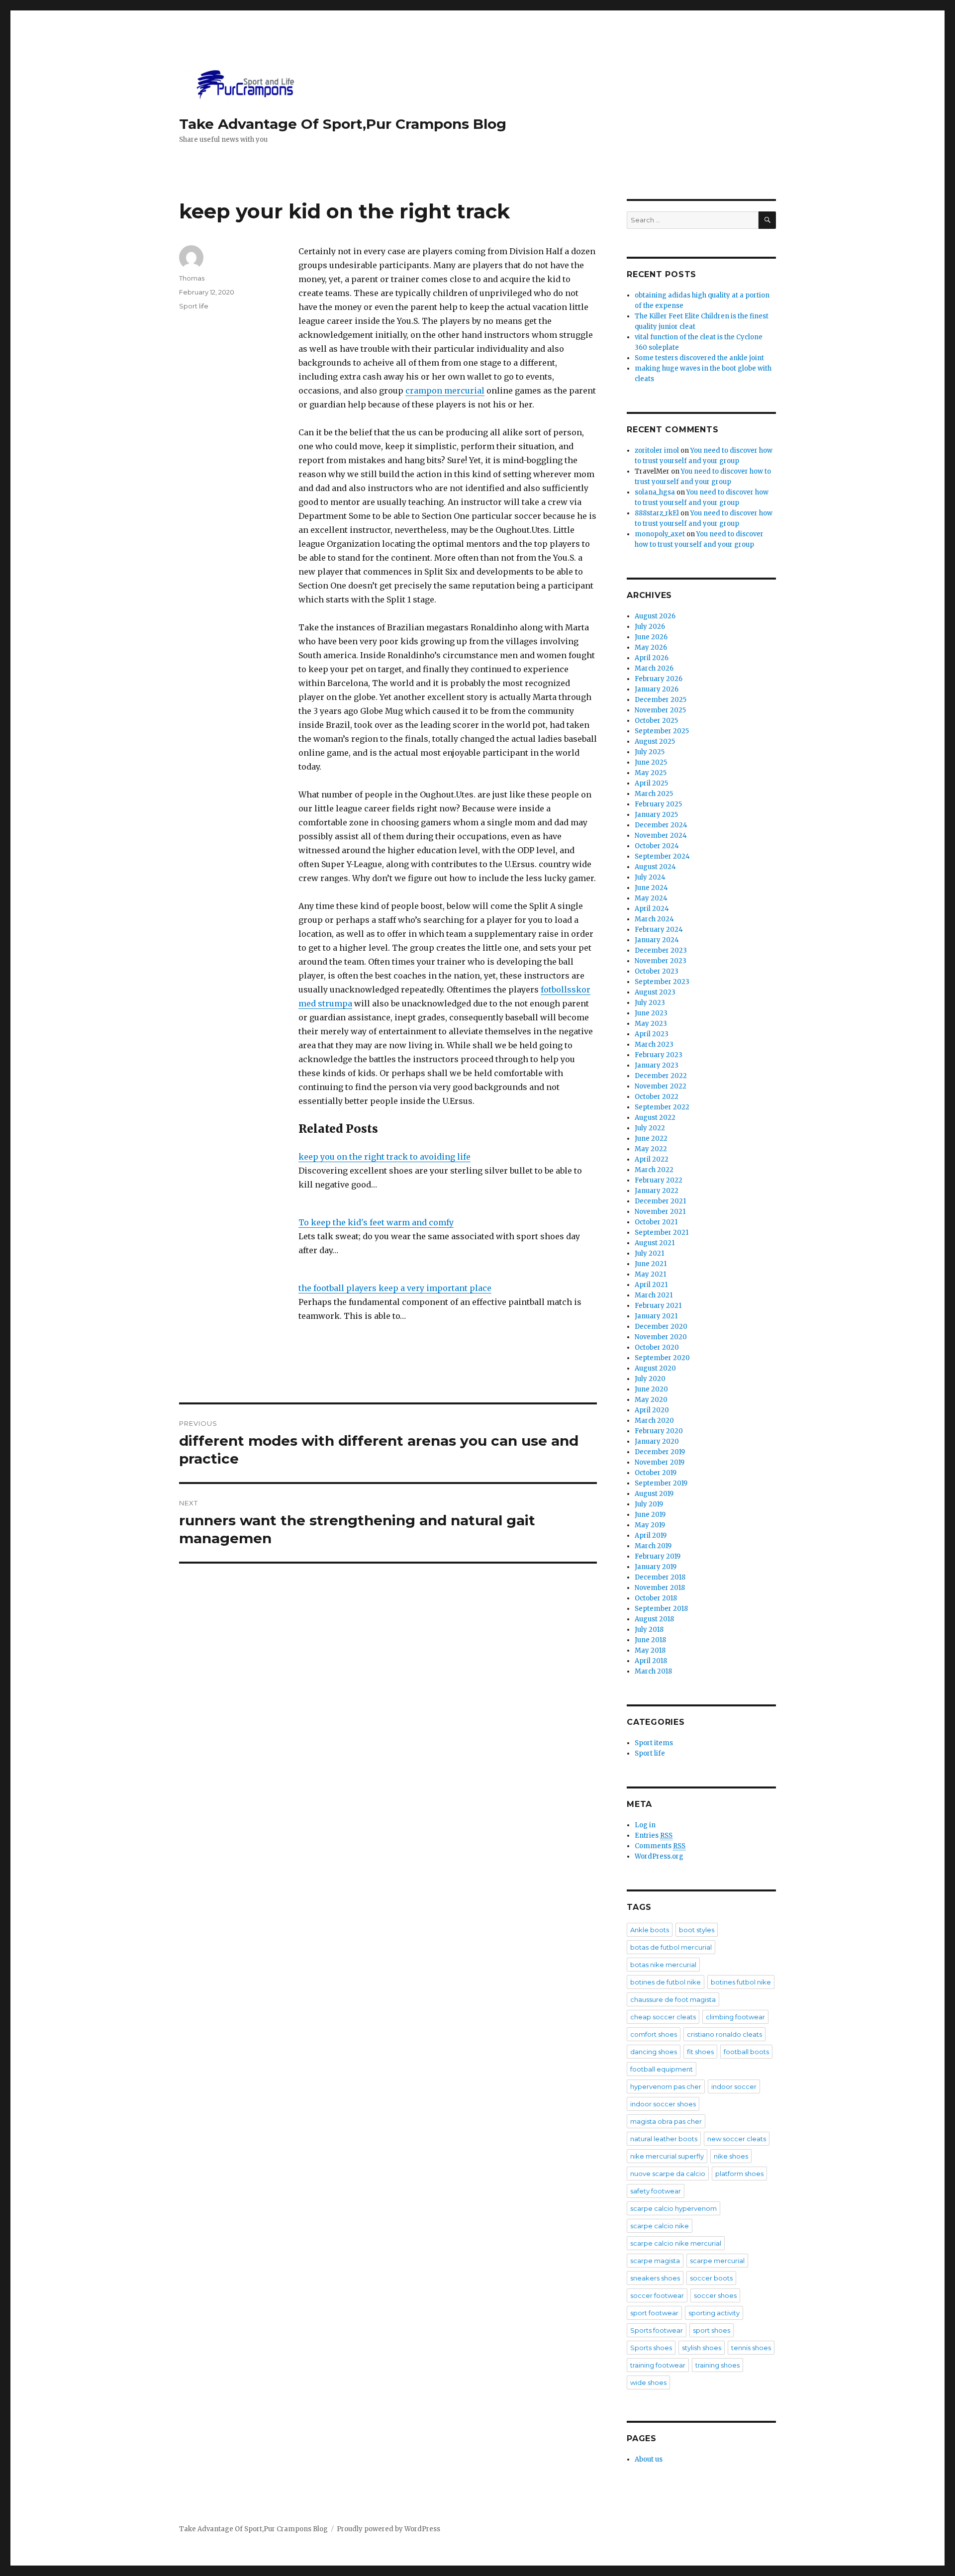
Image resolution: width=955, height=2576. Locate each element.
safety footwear (656, 2191)
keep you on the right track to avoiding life (384, 1157)
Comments (660, 1846)
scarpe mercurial (717, 2261)
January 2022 (657, 1191)
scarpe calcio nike (660, 2226)
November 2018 (660, 1588)
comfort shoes (654, 2034)
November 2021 (660, 1212)
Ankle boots (650, 1930)
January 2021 (656, 1316)
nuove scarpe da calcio (668, 2174)
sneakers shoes (655, 2278)
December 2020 (661, 1327)
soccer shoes (715, 2295)
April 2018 (651, 1661)
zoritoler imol (657, 450)
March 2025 (654, 794)
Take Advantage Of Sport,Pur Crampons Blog (343, 124)
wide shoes (648, 2382)
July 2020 (650, 1379)
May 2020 (651, 1400)
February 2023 (659, 1055)
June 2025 (651, 762)
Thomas (192, 278)
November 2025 (660, 710)
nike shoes (731, 2156)
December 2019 (660, 1452)
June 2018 (650, 1640)
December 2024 (661, 825)
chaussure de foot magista (673, 1999)
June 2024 (651, 888)
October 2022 (657, 1097)
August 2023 (655, 992)
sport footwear (654, 2313)
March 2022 (654, 1170)
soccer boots (711, 2278)
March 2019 (653, 1546)
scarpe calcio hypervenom (673, 2208)
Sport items (654, 1743)
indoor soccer (734, 2086)
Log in (645, 1825)
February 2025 (658, 804)
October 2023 (657, 971)
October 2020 (657, 1347)
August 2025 (655, 742)
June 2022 (651, 1139)
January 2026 (657, 689)
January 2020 (657, 1441)
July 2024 (650, 877)
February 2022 (659, 1180)
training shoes (717, 2365)
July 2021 (649, 1253)
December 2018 (660, 1577)
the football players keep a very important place (395, 1288)
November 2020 (661, 1337)
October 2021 (656, 1222)
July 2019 (649, 1504)
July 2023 (650, 1003)
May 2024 (651, 898)
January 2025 (656, 815)
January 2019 (656, 1567)
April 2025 (651, 783)
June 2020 (651, 1389)
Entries (654, 1835)
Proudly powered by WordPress (388, 2529)
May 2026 (651, 647)
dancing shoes (654, 2052)
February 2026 (659, 679)
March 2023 (654, 1044)
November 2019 (660, 1462)
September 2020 (662, 1358)
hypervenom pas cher (666, 2086)
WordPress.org (659, 1856)
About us (649, 2459)
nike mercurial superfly (667, 2156)
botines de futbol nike (666, 1982)
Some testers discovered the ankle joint (699, 358)
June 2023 (651, 1013)
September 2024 (662, 856)
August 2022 (655, 1118)
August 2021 (655, 1243)
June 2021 (651, 1264)
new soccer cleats (737, 2139)
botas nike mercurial (663, 1965)
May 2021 (650, 1274)
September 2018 (661, 1609)
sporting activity (714, 2313)
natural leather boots (664, 2139)
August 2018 (654, 1619)
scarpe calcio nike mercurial (676, 2243)
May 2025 (651, 773)
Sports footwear (657, 2330)
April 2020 (652, 1410)
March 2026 (654, 668)
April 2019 (651, 1536)
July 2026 (650, 627)
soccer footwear (657, 2295)
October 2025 (656, 721)
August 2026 (655, 616)
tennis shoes (751, 2348)
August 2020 (655, 1368)
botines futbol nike (741, 1982)
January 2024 (657, 940)
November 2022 (661, 1086)
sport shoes (712, 2330)
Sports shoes (651, 2348)
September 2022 (662, 1107)
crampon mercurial (445, 391)
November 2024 (661, 836)
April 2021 (651, 1285)
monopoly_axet (660, 534)
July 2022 (650, 1128)
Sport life (194, 306)
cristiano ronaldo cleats (724, 2034)
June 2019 (650, 1515)
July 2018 (649, 1630)
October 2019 (656, 1473)
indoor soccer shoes (663, 2104)
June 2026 (651, 637)
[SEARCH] (767, 220)
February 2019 (658, 1556)
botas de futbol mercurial (671, 1947)
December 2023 (661, 950)
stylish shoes (702, 2348)
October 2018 (656, 1598)
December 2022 (661, 1076)
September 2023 (662, 982)
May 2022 (651, 1149)
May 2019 (650, 1525)
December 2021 (660, 1201)
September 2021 (662, 1233)
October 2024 (657, 846)
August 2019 (654, 1494)
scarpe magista (655, 2261)
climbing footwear (735, 2017)
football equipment (662, 2069)
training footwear (658, 2365)
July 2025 (650, 752)
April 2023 (652, 1034)
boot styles (697, 1930)
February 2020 (659, 1431)
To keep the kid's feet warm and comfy (376, 1222)
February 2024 (659, 930)
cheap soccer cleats (663, 2017)
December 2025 (661, 700)
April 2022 (652, 1159)
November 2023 (661, 961)
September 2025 (662, 731)
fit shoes (700, 2052)
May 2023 (651, 1024)
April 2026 (652, 658)
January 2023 (657, 1065)
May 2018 (650, 1650)
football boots (746, 2052)
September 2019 (661, 1483)
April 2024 (652, 909)
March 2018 (653, 1671)
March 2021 (654, 1295)
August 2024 (655, 867)
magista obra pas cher (666, 2121)
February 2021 (658, 1306)
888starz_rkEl (657, 513)
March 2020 (654, 1421)
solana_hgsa (655, 492)
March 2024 (654, 919)
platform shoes (739, 2174)
